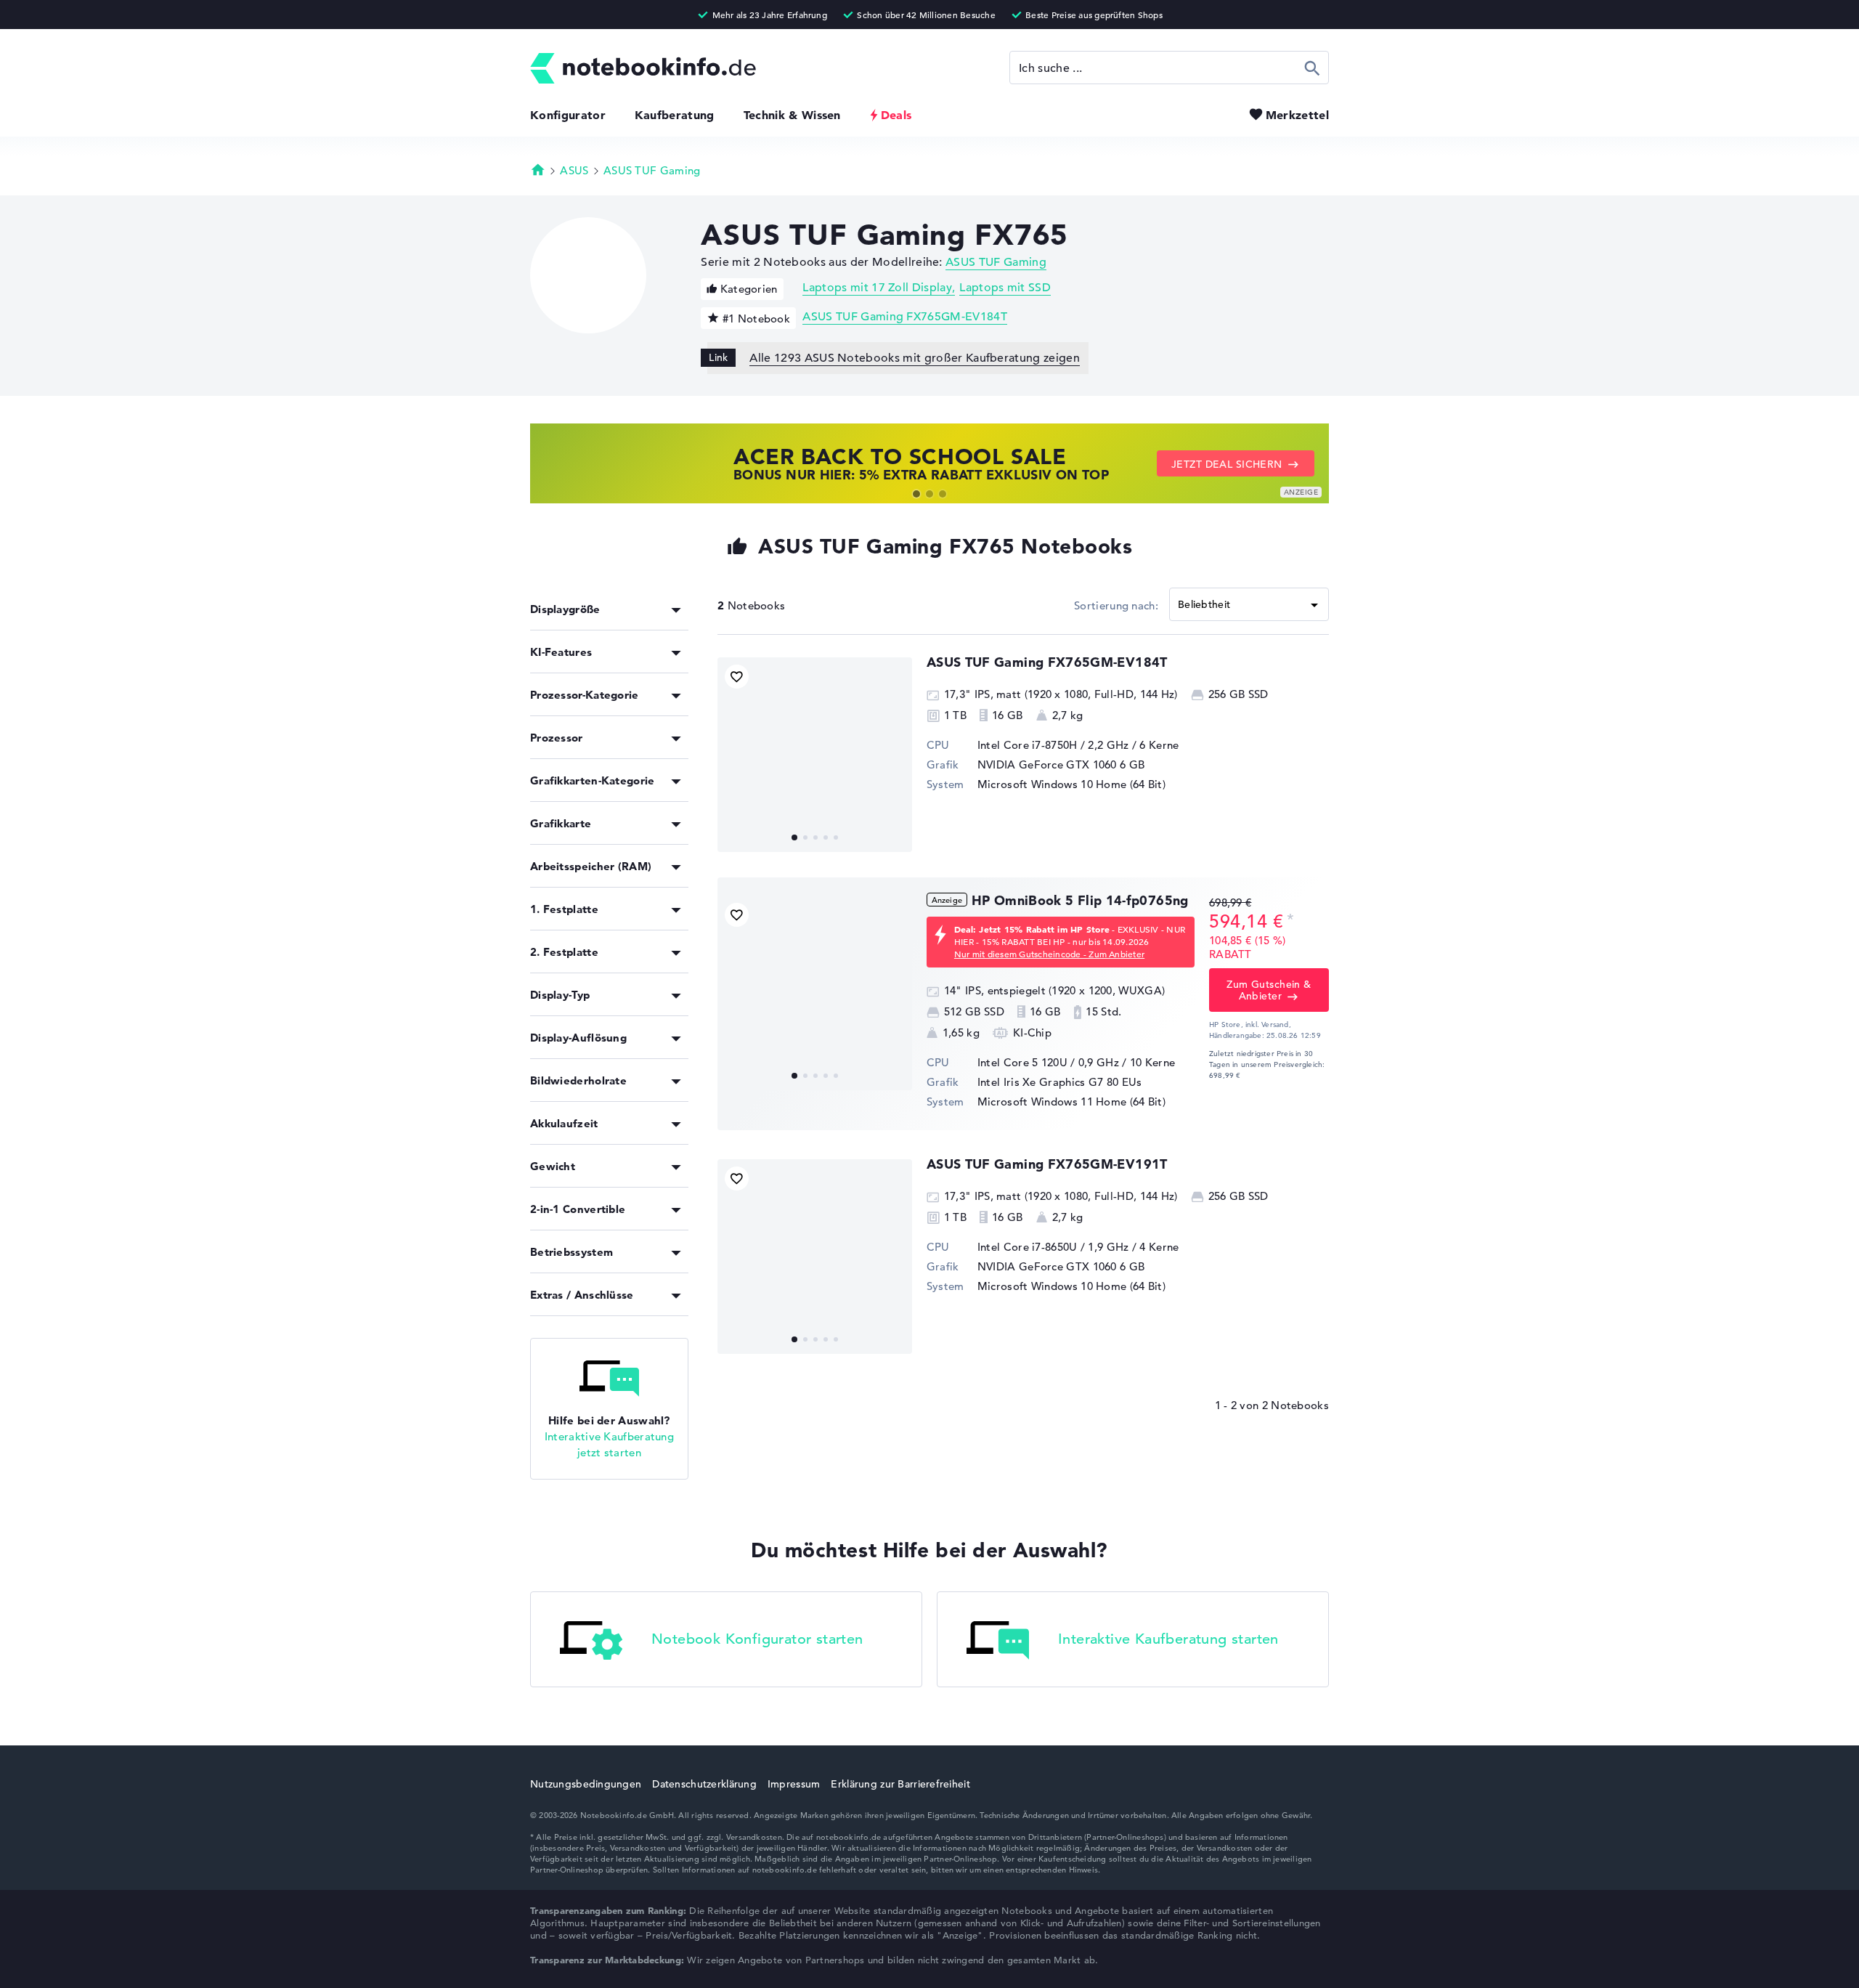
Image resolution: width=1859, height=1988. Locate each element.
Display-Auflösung (578, 1038)
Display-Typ (560, 995)
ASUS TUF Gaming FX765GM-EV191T (1047, 1164)
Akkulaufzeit (564, 1123)
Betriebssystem (571, 1252)
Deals (896, 115)
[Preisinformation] (1290, 920)
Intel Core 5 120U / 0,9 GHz (1048, 1062)
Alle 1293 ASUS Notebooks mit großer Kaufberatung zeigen (915, 358)
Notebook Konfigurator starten (757, 1639)
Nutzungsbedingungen (586, 1784)
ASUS (574, 170)
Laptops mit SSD (1005, 288)
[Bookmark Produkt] (737, 677)
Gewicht (553, 1166)
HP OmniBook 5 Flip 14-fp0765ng (1080, 900)
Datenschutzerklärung (704, 1784)
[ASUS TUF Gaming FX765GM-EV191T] (815, 1257)
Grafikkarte (561, 823)
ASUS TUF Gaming (652, 170)
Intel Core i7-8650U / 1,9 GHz (1053, 1247)
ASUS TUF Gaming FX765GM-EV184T (905, 317)
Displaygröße (565, 609)
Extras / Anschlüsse (582, 1295)
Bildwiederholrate (578, 1080)
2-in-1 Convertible (578, 1209)
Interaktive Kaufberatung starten (1168, 1639)
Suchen (1313, 68)
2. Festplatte (564, 952)
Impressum (794, 1784)
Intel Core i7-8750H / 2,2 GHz (1053, 745)
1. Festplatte (564, 909)
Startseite (538, 169)
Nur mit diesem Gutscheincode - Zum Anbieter (1049, 954)
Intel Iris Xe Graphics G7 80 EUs (1060, 1082)
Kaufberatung (675, 115)
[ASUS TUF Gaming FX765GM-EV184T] (815, 755)
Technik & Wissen (792, 115)
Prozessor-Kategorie (585, 695)
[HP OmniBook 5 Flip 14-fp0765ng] (815, 993)
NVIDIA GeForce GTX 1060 (1047, 764)
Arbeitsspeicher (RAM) (591, 866)
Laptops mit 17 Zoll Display (877, 288)
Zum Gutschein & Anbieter (1269, 990)
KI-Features (561, 652)
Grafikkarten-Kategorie (593, 780)
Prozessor (557, 738)
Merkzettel (1297, 115)
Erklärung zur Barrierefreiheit (900, 1784)
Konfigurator (568, 115)
